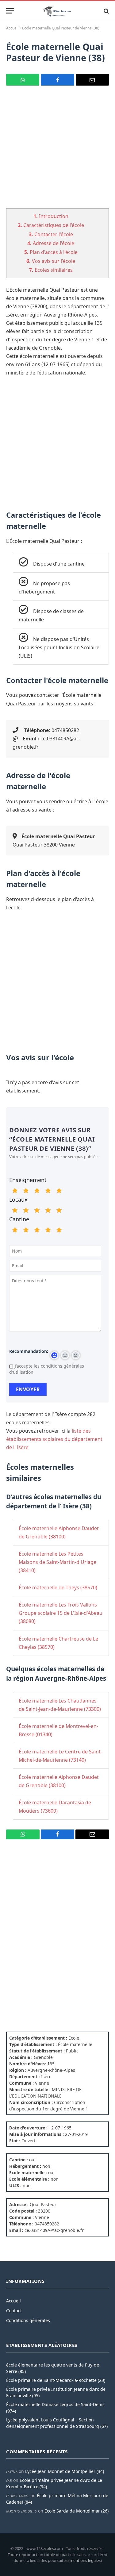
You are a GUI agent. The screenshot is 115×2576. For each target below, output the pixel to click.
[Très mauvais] (15, 1191)
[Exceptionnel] (59, 1191)
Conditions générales (28, 2320)
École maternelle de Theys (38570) (58, 1587)
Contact (14, 2311)
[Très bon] (48, 1191)
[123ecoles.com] (58, 11)
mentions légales (85, 2560)
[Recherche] (106, 11)
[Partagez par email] (92, 80)
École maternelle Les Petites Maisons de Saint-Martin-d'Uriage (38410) (57, 1562)
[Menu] (10, 11)
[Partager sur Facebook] (57, 80)
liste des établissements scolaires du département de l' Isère (54, 1439)
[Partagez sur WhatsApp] (23, 80)
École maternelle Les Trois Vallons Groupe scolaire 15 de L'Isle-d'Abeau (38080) (61, 1613)
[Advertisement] (57, 151)
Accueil (12, 28)
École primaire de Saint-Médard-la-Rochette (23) (56, 2380)
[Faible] (26, 1191)
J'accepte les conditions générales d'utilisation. (47, 1369)
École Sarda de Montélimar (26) (77, 2511)
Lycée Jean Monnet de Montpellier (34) (65, 2471)
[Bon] (37, 1191)
